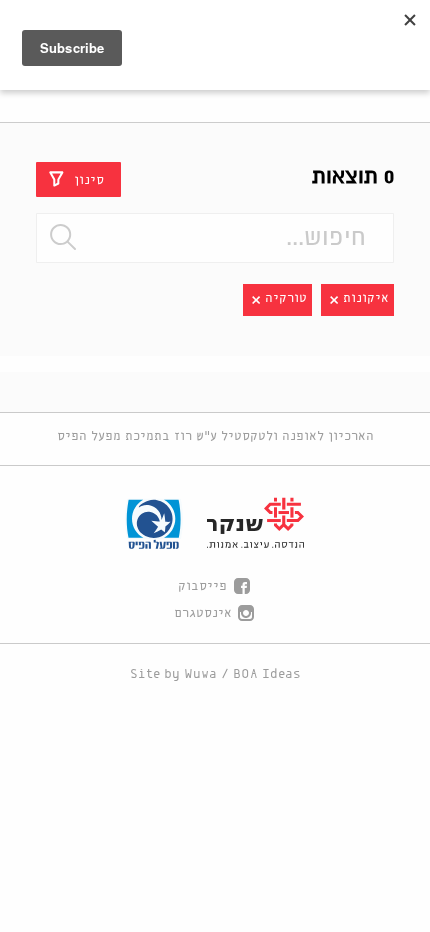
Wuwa (200, 674)
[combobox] (215, 238)
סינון (89, 179)
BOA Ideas (267, 674)
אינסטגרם (203, 613)
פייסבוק (202, 586)
